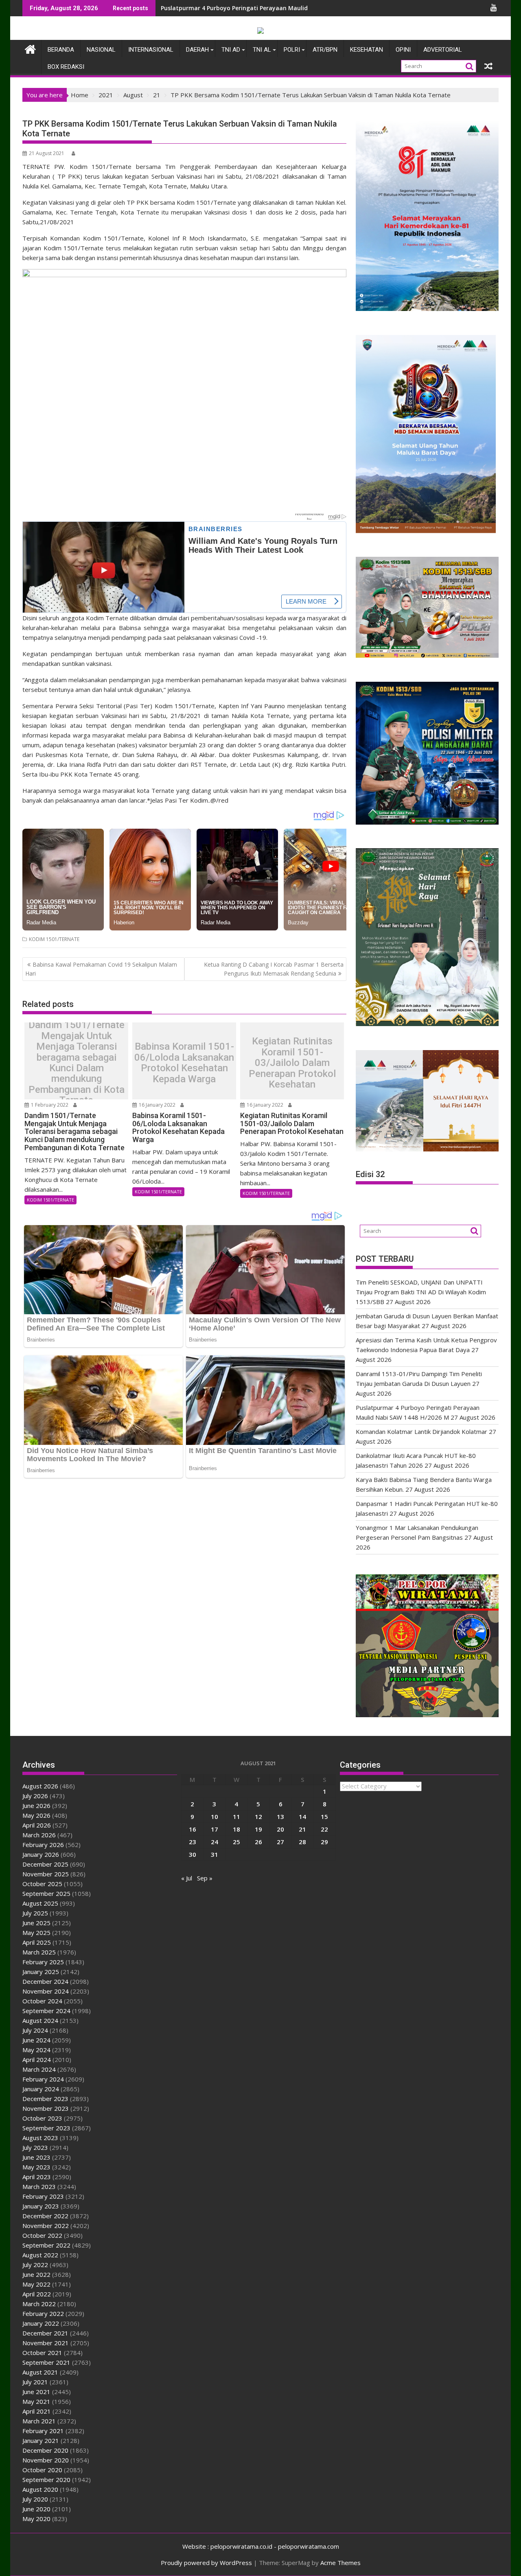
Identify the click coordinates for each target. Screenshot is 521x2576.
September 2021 (46, 2362)
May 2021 (36, 2401)
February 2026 (43, 1845)
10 (215, 1817)
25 (236, 1842)
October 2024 (42, 2001)
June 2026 (36, 1806)
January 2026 (41, 1854)
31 (215, 1854)
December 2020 (45, 2450)
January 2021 (41, 2440)
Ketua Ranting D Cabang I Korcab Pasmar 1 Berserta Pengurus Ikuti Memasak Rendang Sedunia (274, 969)
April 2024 (37, 2059)
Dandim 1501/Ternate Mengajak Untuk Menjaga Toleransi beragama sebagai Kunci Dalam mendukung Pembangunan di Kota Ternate (77, 1063)
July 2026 (35, 1796)
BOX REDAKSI (66, 67)
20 (280, 1829)
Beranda (61, 50)
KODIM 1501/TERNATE (54, 939)
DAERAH (197, 50)
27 (280, 1842)
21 (302, 1829)
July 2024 (35, 2030)
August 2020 (40, 2489)
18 (236, 1829)
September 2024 (46, 2011)
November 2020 (46, 2460)
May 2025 (36, 1933)
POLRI (292, 50)
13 (280, 1817)
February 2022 (43, 2313)
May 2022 (36, 2284)
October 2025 (42, 1884)
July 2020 (35, 2499)
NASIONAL (101, 50)
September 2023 (46, 2128)
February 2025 (43, 1962)
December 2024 (45, 1981)
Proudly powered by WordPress (206, 2563)
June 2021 (36, 2392)
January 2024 (41, 2089)
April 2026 (37, 1825)
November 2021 (46, 2343)
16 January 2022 (157, 1105)
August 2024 (40, 2020)
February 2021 (43, 2431)
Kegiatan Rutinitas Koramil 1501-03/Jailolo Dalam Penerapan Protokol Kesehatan (292, 1063)
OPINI (403, 50)
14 (302, 1817)
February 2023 (43, 2196)
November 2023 (46, 2108)
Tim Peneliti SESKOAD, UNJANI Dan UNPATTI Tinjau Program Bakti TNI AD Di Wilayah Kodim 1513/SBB (305, 8)
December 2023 (45, 2099)
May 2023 (36, 2167)
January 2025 (41, 1972)
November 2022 (46, 2226)
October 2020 (42, 2470)
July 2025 (35, 1913)
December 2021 (45, 2333)
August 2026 (40, 1786)
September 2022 (46, 2245)
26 (258, 1842)
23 (193, 1842)
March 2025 (39, 1952)
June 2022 (36, 2274)
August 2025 (40, 1903)
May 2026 (36, 1815)
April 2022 (37, 2294)
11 (236, 1817)
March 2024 (39, 2069)
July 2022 (35, 2265)
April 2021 (37, 2411)
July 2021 (35, 2382)
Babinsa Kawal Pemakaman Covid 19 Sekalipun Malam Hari (101, 969)
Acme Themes (340, 2563)
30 (193, 1854)
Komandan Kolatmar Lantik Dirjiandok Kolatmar (421, 1431)
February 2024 (43, 2079)
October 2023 (42, 2118)
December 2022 (45, 2216)
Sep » (205, 1878)
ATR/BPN (325, 50)
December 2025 (45, 1864)
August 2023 (40, 2138)
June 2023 (36, 2157)
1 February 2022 (49, 1105)
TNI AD (231, 50)
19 (258, 1829)
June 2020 (36, 2509)
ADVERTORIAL (443, 50)
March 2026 (39, 1835)
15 (324, 1817)
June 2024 (36, 2040)
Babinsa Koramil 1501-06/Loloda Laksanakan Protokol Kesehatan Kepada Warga (184, 1063)
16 (193, 1829)
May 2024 (36, 2050)
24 (215, 1842)
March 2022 (39, 2304)
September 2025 (46, 1893)
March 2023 (39, 2186)
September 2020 (46, 2480)
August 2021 (40, 2372)
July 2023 (35, 2147)
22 (324, 1829)
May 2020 (36, 2519)
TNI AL (262, 50)
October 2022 (42, 2235)
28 (302, 1842)
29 (324, 1842)
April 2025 (37, 1942)
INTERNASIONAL (151, 50)
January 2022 (41, 2323)
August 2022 (40, 2255)
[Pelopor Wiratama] (30, 48)
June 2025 (36, 1923)
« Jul (187, 1878)
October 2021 (42, 2353)
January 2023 (41, 2206)
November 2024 (46, 1991)
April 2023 (37, 2177)
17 (215, 1829)
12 (258, 1817)
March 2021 (39, 2421)
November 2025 (46, 1874)
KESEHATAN (367, 50)
